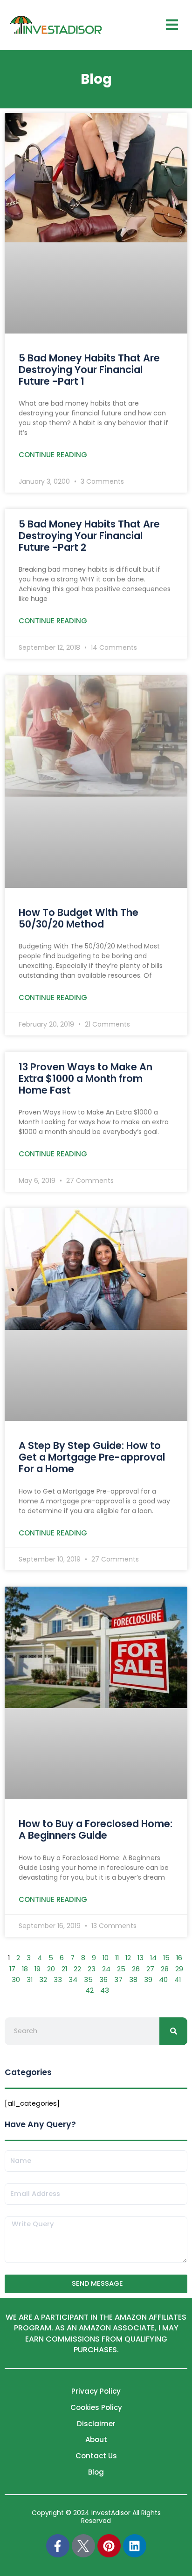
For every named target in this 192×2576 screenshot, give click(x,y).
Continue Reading (53, 455)
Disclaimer (96, 2424)
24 (106, 1969)
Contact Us (96, 2456)
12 (128, 1958)
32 (43, 1980)
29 (179, 1969)
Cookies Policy (96, 2407)
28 (165, 1969)
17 (12, 1969)
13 (141, 1958)
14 (153, 1958)
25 (121, 1969)
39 (148, 1980)
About (96, 2439)
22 (77, 1969)
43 (105, 1990)
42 (89, 1990)
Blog (96, 2472)
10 (106, 1958)
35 (88, 1980)
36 (103, 1980)
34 (73, 1980)
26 (136, 1969)
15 (166, 1958)
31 (30, 1980)
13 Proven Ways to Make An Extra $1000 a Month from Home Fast (86, 1078)
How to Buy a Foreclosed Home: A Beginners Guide (96, 1829)
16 (179, 1958)
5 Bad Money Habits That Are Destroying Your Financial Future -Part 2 (89, 536)
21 (64, 1969)
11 (117, 1958)
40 (163, 1980)
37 (118, 1980)
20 (51, 1969)
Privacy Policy (96, 2391)
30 (16, 1980)
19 (38, 1969)
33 (58, 1980)
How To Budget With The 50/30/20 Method (79, 918)
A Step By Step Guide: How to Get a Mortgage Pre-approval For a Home (92, 1457)
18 (25, 1969)
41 (178, 1980)
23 (92, 1969)
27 (150, 1969)
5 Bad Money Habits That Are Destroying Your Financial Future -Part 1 (89, 370)
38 (133, 1980)
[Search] (173, 2031)
